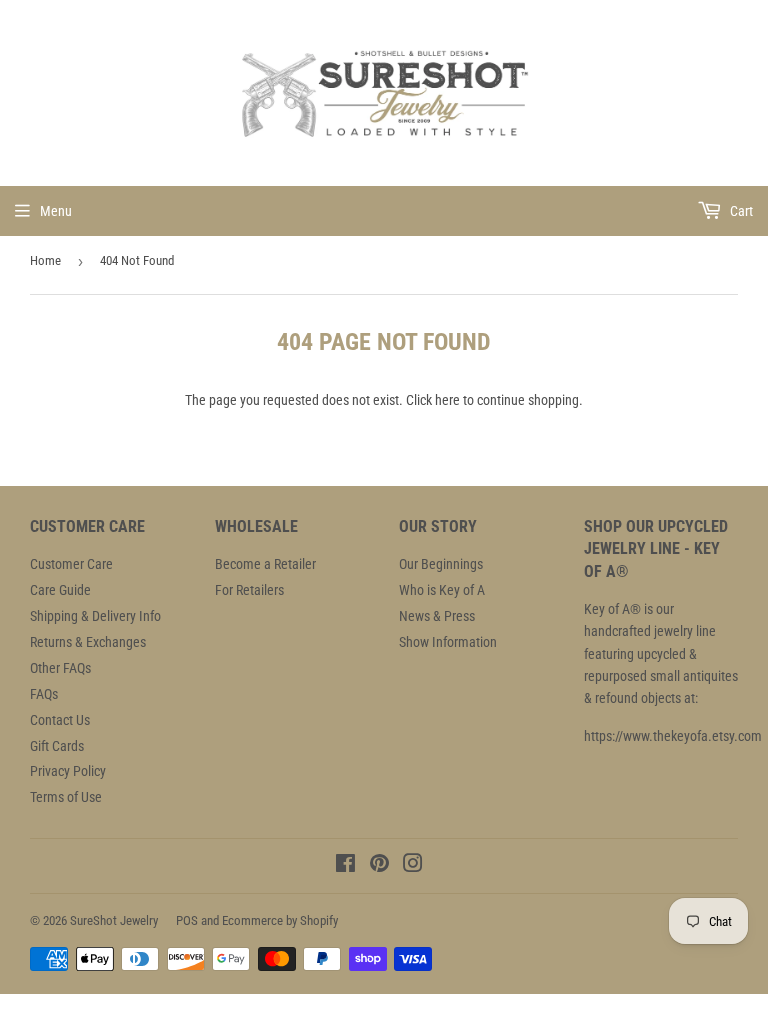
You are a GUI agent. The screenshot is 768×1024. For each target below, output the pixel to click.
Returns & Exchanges (88, 642)
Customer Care (71, 564)
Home (45, 260)
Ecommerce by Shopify (280, 920)
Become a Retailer (265, 564)
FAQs (44, 694)
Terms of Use (66, 797)
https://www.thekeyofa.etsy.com (673, 736)
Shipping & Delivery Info (95, 616)
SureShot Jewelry (114, 920)
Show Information (448, 642)
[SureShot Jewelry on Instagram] (413, 866)
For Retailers (249, 590)
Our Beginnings (441, 564)
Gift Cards (57, 746)
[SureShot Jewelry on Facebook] (345, 866)
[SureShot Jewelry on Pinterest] (379, 866)
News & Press (437, 616)
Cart (740, 211)
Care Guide (60, 590)
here (447, 400)
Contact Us (60, 720)
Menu (56, 211)
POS (187, 920)
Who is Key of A (442, 590)
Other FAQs (60, 668)
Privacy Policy (68, 771)
